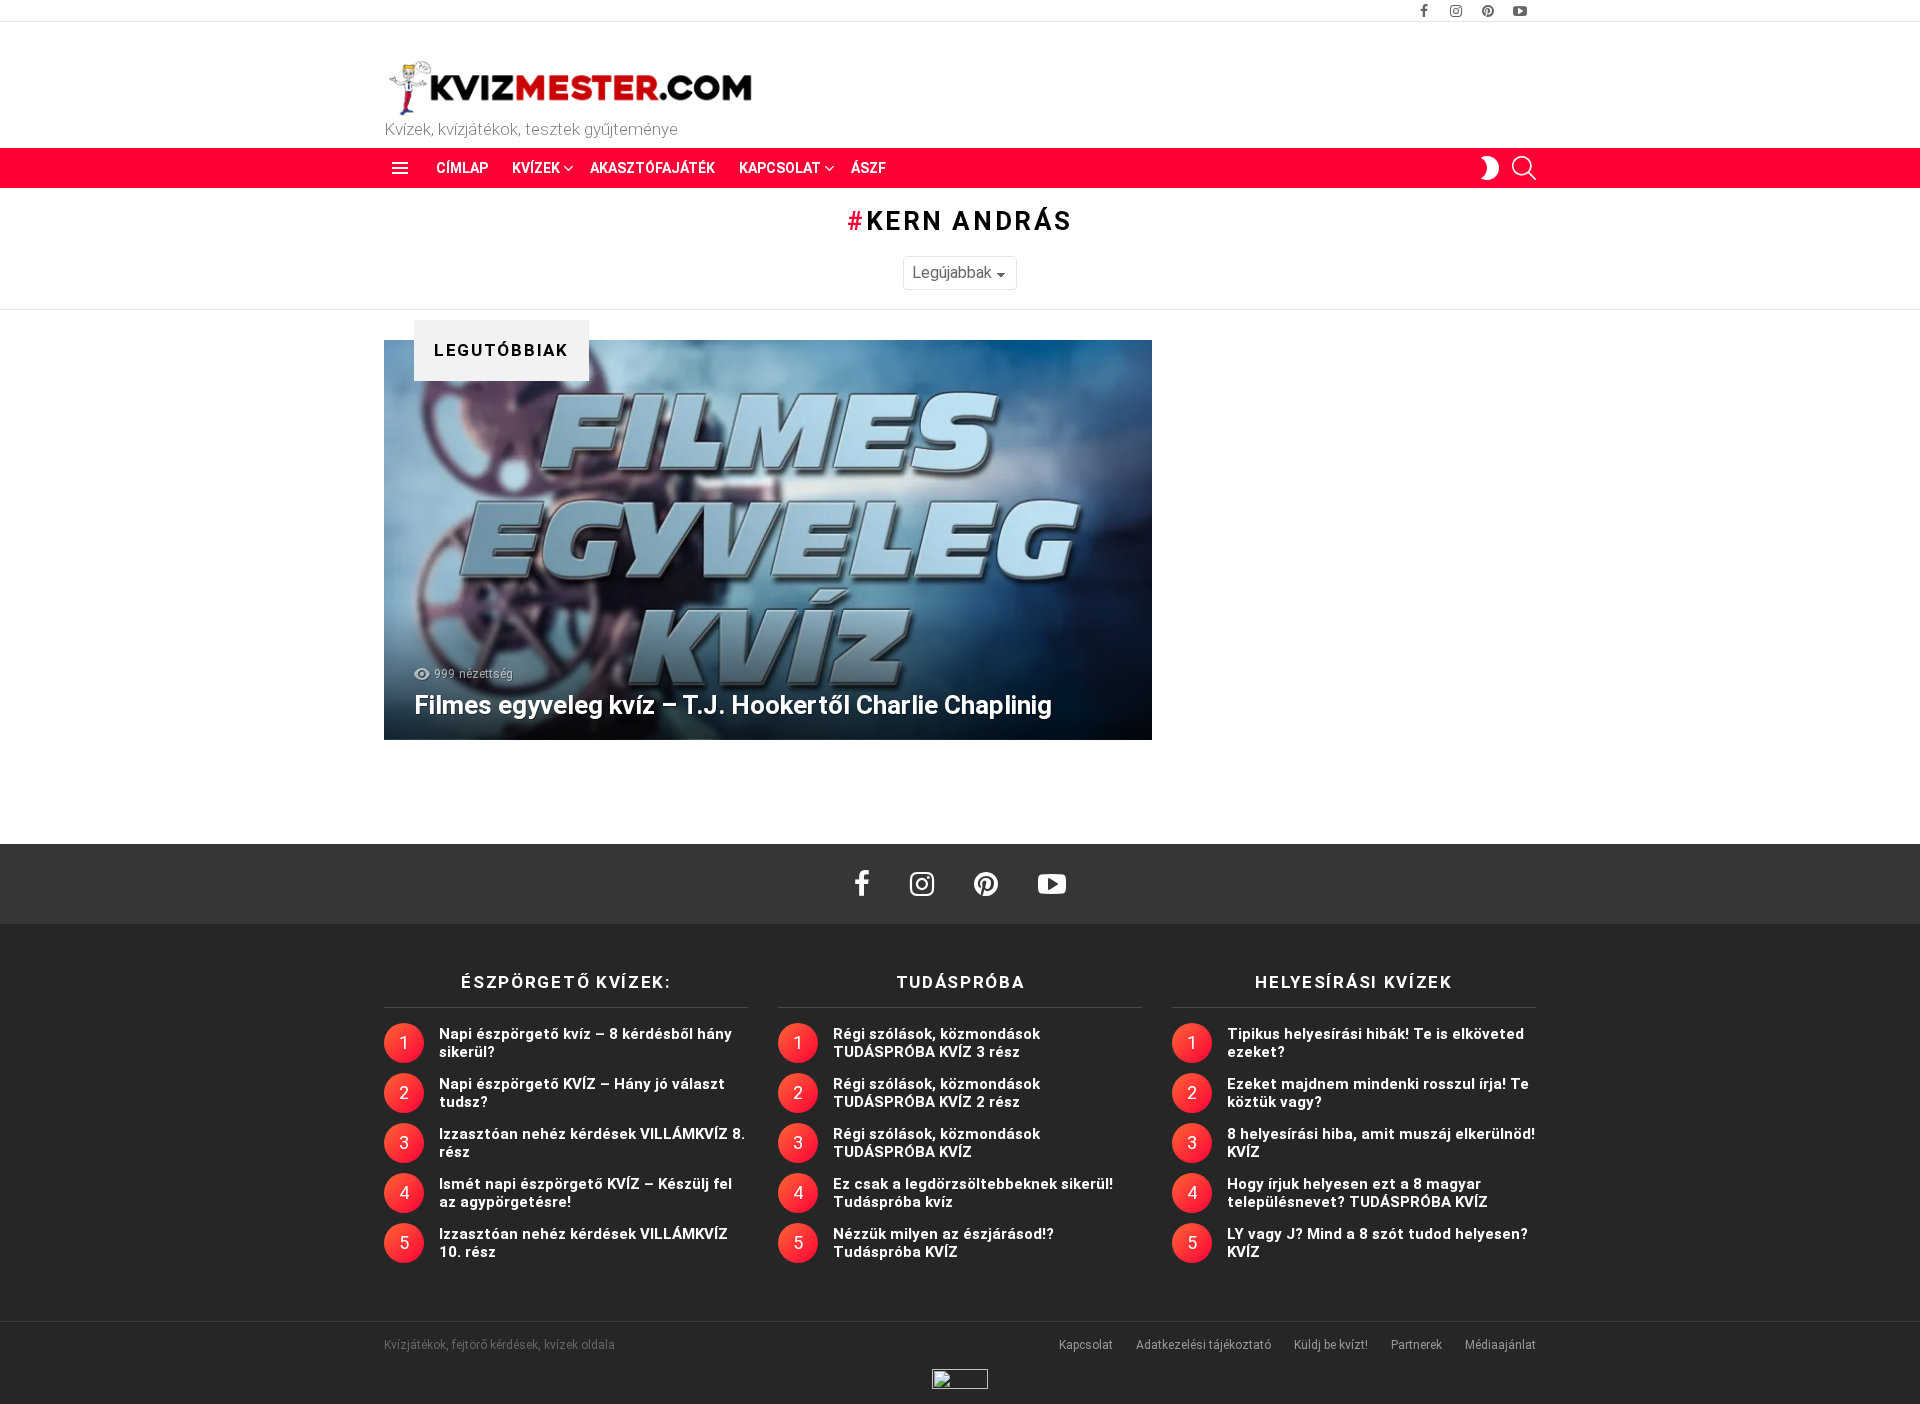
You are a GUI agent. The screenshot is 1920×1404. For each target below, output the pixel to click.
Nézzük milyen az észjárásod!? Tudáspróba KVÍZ (943, 1243)
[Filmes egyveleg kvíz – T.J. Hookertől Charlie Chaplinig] (768, 540)
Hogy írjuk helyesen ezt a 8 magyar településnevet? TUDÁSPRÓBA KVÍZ (1357, 1193)
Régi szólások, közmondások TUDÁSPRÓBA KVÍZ (936, 1143)
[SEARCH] (1524, 168)
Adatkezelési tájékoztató (1203, 1345)
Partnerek (1416, 1345)
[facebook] (862, 884)
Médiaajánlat (1500, 1345)
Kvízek (536, 168)
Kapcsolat (780, 168)
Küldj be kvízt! (1331, 1345)
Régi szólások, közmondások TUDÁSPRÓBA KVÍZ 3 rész (936, 1043)
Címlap (462, 168)
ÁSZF (868, 168)
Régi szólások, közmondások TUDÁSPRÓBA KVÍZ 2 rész (936, 1093)
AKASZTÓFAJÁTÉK (652, 168)
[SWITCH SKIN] (1490, 168)
